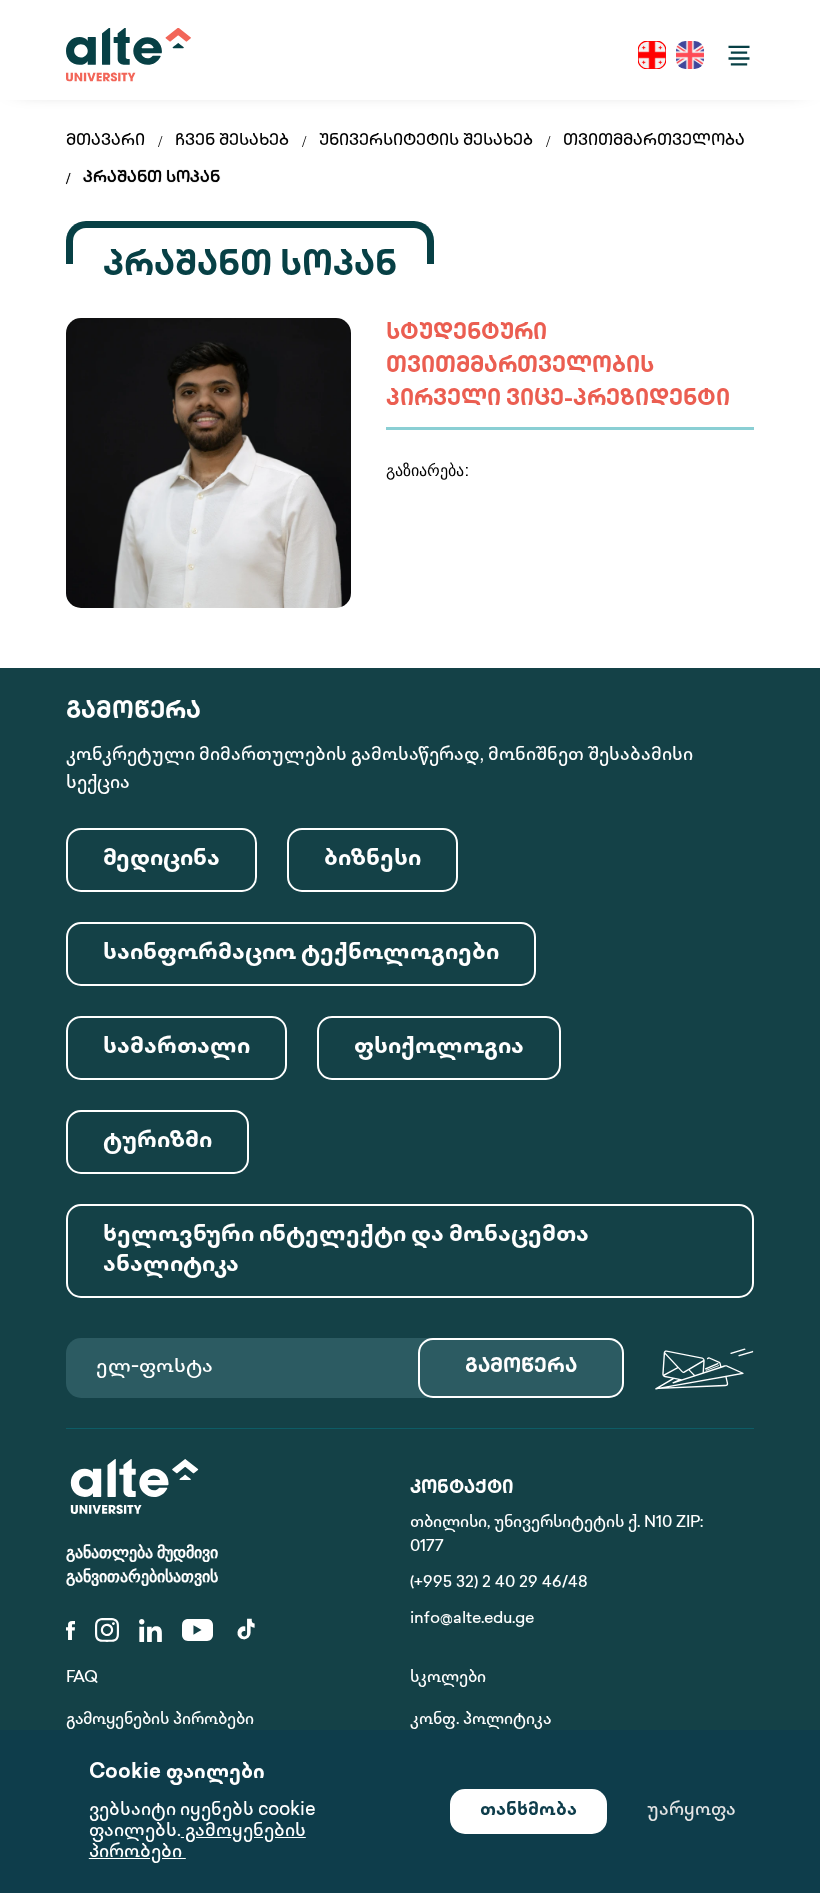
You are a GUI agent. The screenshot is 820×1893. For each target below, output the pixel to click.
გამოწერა (521, 1367)
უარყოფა (691, 1811)
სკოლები (448, 1678)
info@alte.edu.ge (472, 1619)
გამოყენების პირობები (160, 1720)
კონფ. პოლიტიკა (480, 1720)
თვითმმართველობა (654, 141)
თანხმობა (528, 1811)
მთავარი (105, 141)
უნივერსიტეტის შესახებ (426, 141)
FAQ (82, 1678)
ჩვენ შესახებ (232, 141)
